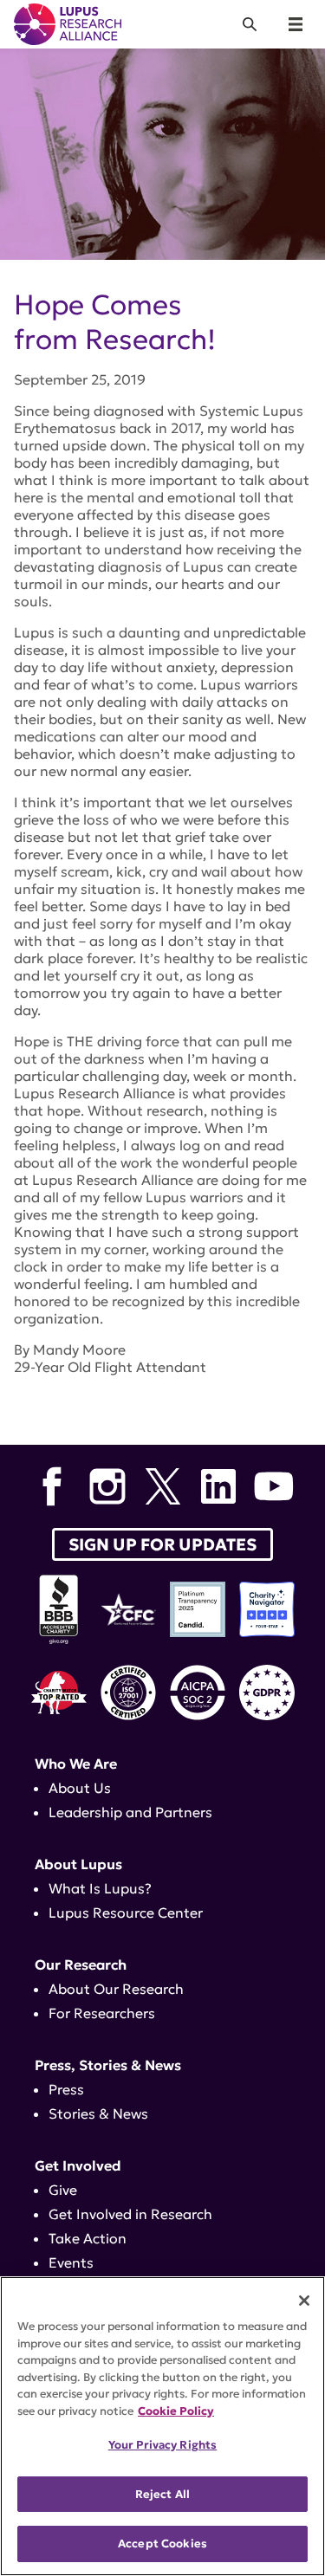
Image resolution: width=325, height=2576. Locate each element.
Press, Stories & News (108, 2065)
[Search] (250, 24)
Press (66, 2089)
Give (63, 2190)
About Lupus (78, 1864)
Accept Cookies (162, 2544)
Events (71, 2262)
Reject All (162, 2494)
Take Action (88, 2238)
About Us (80, 1788)
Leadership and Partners (130, 1812)
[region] (162, 2426)
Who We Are (76, 1764)
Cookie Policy (176, 2411)
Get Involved (78, 2165)
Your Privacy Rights (162, 2445)
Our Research (81, 1964)
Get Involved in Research (130, 2214)
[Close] (304, 2301)
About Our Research (116, 1989)
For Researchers (102, 2013)
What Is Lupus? (100, 1888)
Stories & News (98, 2113)
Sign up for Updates (162, 1544)
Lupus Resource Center (126, 1913)
